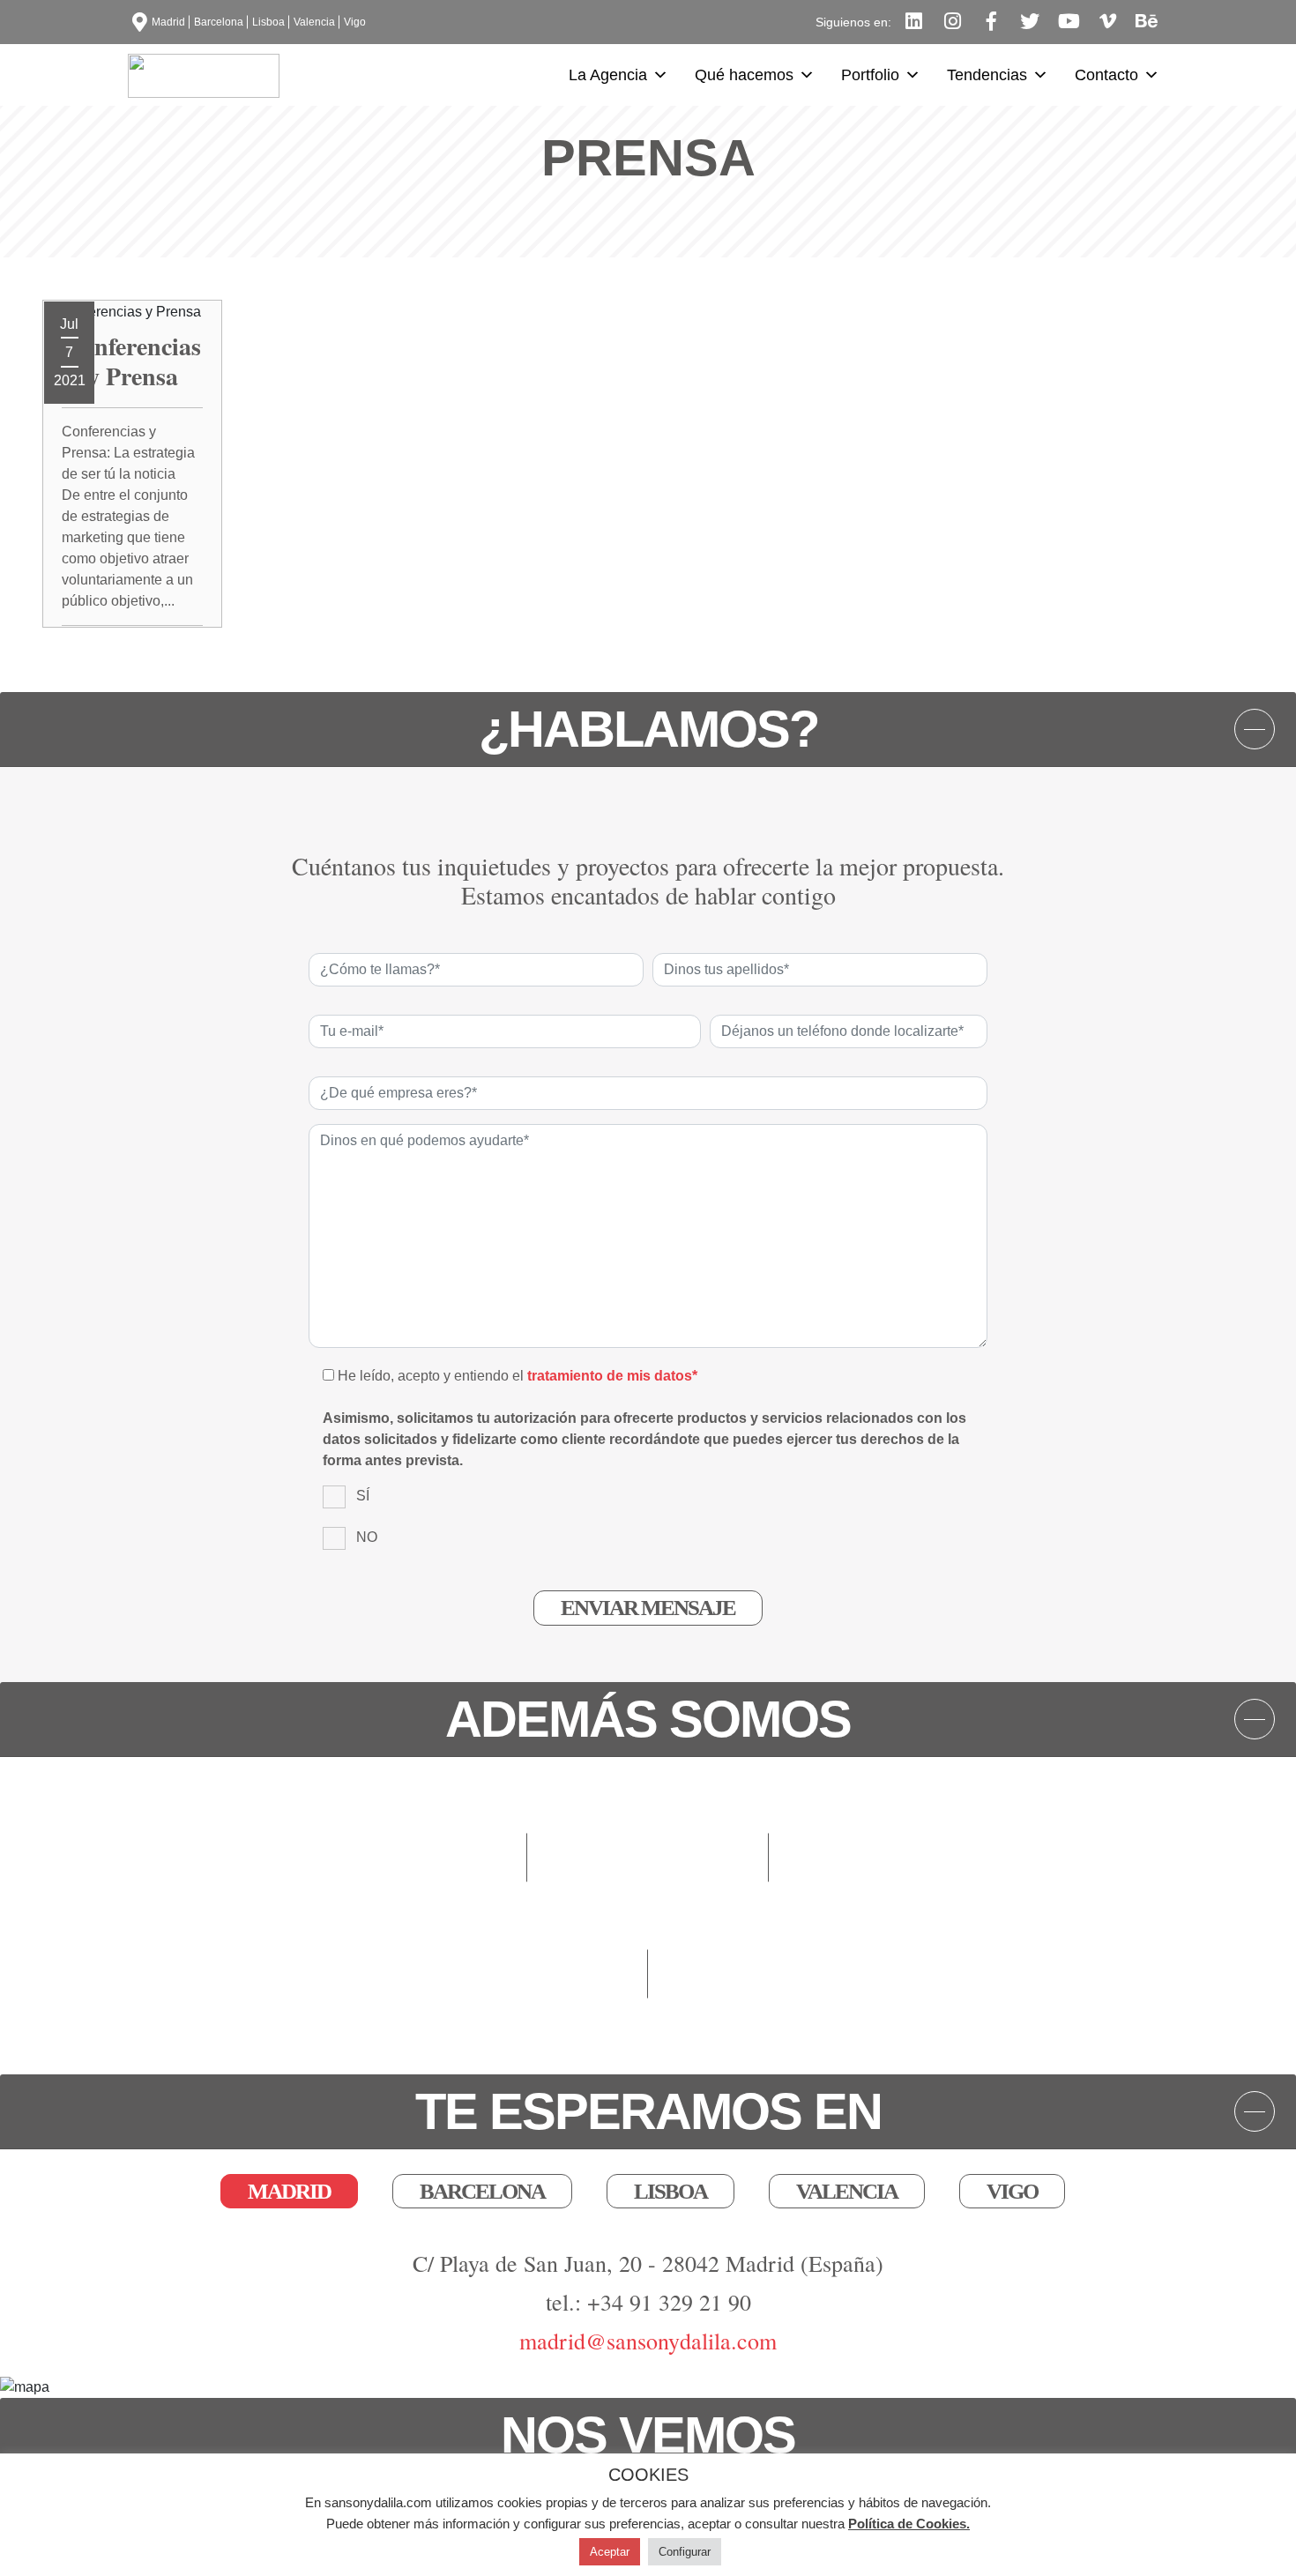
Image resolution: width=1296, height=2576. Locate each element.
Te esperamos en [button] (648, 2111)
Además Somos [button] (648, 1719)
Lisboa (268, 22)
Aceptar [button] (610, 2552)
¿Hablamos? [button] (648, 729)
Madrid (168, 22)
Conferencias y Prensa (133, 361)
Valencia (314, 22)
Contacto (1106, 75)
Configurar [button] (685, 2552)
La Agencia (608, 75)
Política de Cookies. (909, 2524)
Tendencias (987, 75)
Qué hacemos (744, 75)
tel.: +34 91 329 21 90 (648, 2302)
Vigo (355, 22)
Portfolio (870, 75)
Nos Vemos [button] (648, 2435)
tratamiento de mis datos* (612, 1376)
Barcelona (219, 22)
